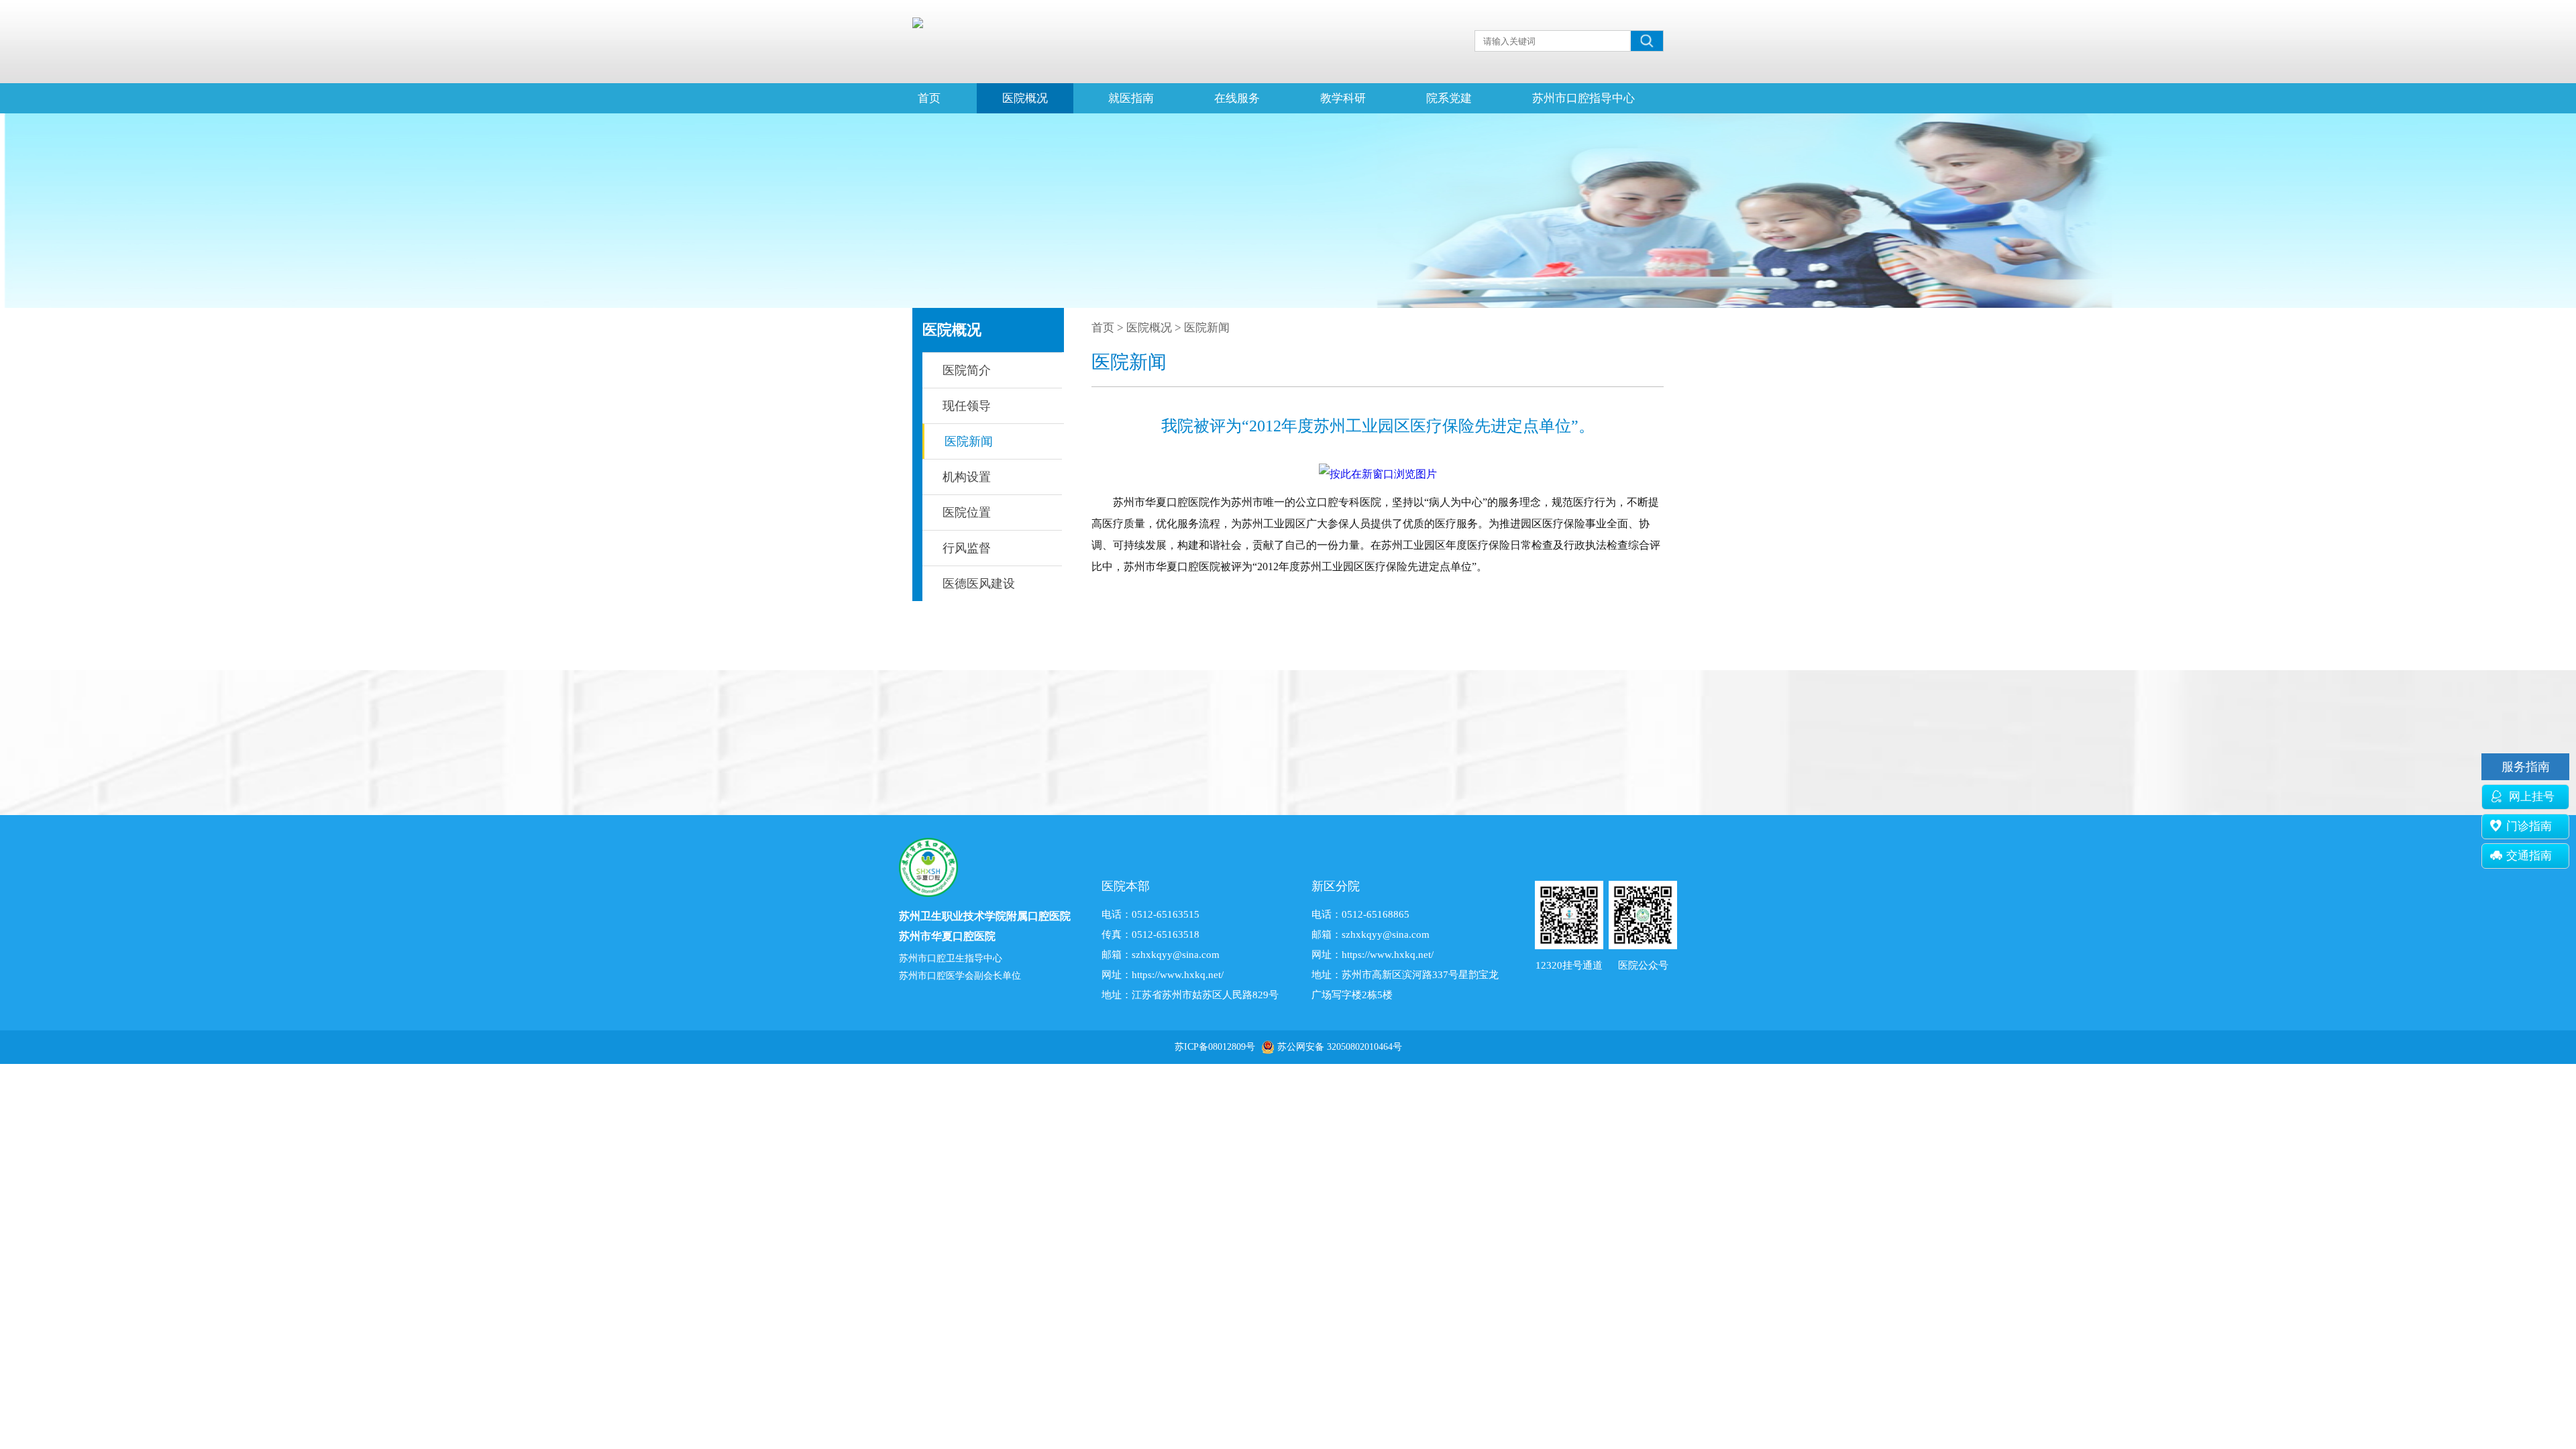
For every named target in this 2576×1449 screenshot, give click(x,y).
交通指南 (2529, 856)
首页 (929, 98)
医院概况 (1025, 98)
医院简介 (967, 370)
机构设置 (967, 477)
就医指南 (1131, 98)
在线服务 (1237, 98)
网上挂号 (2530, 797)
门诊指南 (2529, 826)
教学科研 (1343, 98)
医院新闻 (969, 441)
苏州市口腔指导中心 (1584, 98)
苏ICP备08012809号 (1215, 1047)
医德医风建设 (979, 584)
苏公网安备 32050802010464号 (1340, 1047)
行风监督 (967, 548)
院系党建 (1449, 98)
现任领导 (967, 406)
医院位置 (967, 513)
